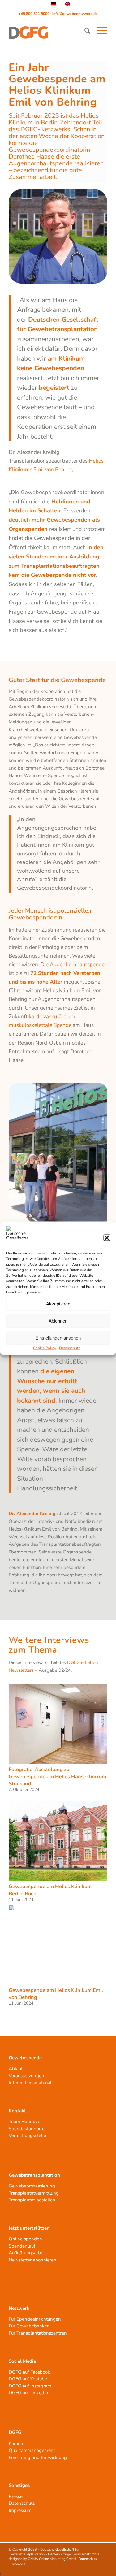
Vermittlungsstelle (27, 2135)
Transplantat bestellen (32, 2200)
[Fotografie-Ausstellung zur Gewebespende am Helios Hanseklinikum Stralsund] (58, 1724)
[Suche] (84, 31)
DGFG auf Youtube (28, 2379)
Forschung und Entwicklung (38, 2457)
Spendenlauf (22, 2246)
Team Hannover (25, 2122)
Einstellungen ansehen (58, 1338)
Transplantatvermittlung (34, 2193)
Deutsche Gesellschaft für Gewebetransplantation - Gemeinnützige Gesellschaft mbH (54, 2552)
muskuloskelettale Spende (40, 1025)
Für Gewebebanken (29, 2326)
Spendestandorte (27, 2129)
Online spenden (25, 2239)
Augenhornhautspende (77, 964)
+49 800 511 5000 (34, 14)
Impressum (20, 2510)
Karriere (17, 2444)
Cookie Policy (45, 1348)
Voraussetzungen (26, 2076)
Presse (16, 2496)
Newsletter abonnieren (32, 2260)
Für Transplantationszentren (38, 2333)
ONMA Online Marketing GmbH (52, 2559)
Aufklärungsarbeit (27, 2253)
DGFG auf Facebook (29, 2372)
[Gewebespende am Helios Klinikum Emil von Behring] (58, 1945)
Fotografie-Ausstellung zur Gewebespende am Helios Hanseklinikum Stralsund (57, 1777)
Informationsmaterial (30, 2083)
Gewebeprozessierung (32, 2186)
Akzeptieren (58, 1304)
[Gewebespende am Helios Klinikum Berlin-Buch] (58, 1841)
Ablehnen (58, 1321)
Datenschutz (70, 1348)
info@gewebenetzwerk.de (75, 14)
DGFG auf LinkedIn (28, 2393)
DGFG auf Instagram (30, 2386)
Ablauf (16, 2069)
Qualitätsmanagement (32, 2450)
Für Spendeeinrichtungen (35, 2319)
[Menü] (99, 31)
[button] (107, 1238)
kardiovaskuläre (47, 1016)
